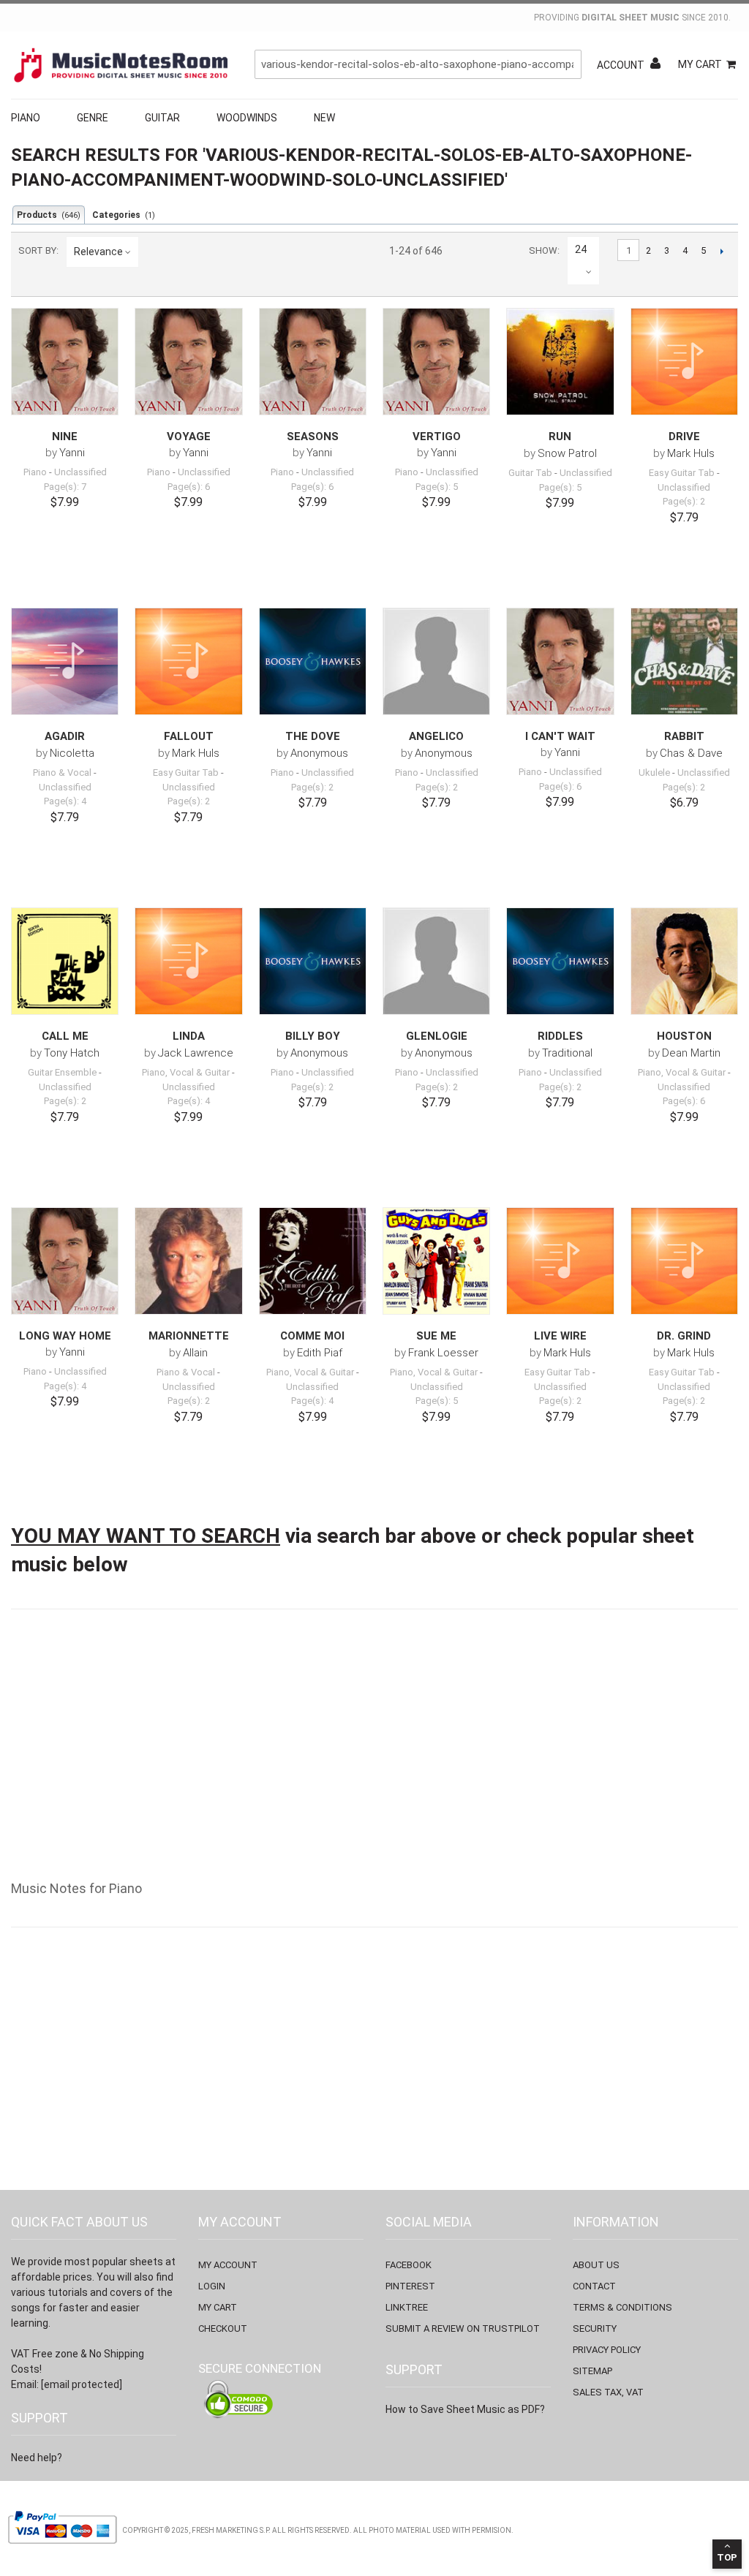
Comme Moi (312, 1336)
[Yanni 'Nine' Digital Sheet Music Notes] (65, 361)
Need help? (37, 2458)
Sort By (37, 250)
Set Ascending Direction (152, 252)
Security (595, 2328)
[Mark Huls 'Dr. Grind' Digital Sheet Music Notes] (684, 1261)
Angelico (436, 736)
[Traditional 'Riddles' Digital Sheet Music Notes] (560, 961)
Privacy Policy (607, 2350)
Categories (124, 215)
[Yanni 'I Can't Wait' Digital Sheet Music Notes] (560, 661)
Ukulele (654, 773)
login (212, 2286)
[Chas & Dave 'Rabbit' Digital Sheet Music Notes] (684, 661)
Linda (189, 1036)
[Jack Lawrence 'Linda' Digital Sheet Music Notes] (188, 961)
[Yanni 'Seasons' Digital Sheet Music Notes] (313, 361)
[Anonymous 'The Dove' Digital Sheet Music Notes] (313, 661)
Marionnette (189, 1336)
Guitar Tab (530, 473)
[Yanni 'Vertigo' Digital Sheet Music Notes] (436, 361)
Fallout (189, 736)
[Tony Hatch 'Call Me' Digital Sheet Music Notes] (65, 961)
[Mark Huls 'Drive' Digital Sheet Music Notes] (684, 362)
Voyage (189, 437)
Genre (93, 118)
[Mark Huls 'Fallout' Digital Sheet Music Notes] (188, 661)
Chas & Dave (691, 753)
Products (49, 215)
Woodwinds (247, 118)
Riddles (560, 1036)
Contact (594, 2286)
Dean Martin (691, 1053)
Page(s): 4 (65, 801)
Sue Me (436, 1336)
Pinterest (410, 2286)
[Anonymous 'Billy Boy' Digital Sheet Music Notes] (313, 961)
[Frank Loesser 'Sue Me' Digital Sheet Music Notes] (436, 1261)
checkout (223, 2328)
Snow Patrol (567, 453)
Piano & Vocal (62, 773)
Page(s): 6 (189, 487)
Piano (26, 118)
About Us (596, 2265)
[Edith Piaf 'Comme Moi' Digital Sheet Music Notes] (313, 1261)
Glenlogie (437, 1036)
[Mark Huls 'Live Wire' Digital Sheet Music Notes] (560, 1261)
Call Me (65, 1036)
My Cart (700, 64)
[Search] (567, 64)
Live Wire (560, 1336)
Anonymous (319, 753)
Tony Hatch (72, 1053)
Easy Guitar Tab (682, 473)
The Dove (313, 736)
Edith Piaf (320, 1353)
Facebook (409, 2265)
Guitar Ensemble (62, 1072)
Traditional (567, 1053)
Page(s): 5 (437, 487)
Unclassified (80, 472)
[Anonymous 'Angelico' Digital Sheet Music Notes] (436, 661)
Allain (195, 1353)
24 (581, 249)
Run (560, 437)
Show (543, 250)
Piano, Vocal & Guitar (186, 1072)
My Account (228, 2265)
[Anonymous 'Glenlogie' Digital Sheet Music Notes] (436, 961)
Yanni (72, 453)
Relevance (98, 252)
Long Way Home (65, 1336)
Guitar (162, 118)
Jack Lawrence (196, 1053)
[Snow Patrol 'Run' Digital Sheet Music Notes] (560, 362)
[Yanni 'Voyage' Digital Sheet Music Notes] (188, 361)
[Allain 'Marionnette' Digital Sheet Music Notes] (188, 1261)
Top (727, 2557)
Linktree (407, 2307)
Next (722, 251)
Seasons (313, 437)
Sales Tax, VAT (608, 2392)
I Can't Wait (560, 736)
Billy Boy (313, 1036)
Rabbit (684, 736)
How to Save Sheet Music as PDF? (465, 2409)
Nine (65, 437)
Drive (684, 437)
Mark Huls (691, 453)
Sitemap (592, 2371)
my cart (218, 2307)
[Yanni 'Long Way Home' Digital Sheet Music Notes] (65, 1261)
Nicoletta (72, 753)
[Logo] (121, 65)
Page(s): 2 (684, 501)
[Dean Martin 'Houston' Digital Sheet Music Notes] (684, 961)
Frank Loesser (443, 1353)
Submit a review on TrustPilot (463, 2328)
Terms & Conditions (622, 2307)
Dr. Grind (684, 1336)
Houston (684, 1036)
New (324, 118)
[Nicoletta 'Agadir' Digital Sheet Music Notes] (65, 661)
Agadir (65, 736)
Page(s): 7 (65, 487)
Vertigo (437, 437)
